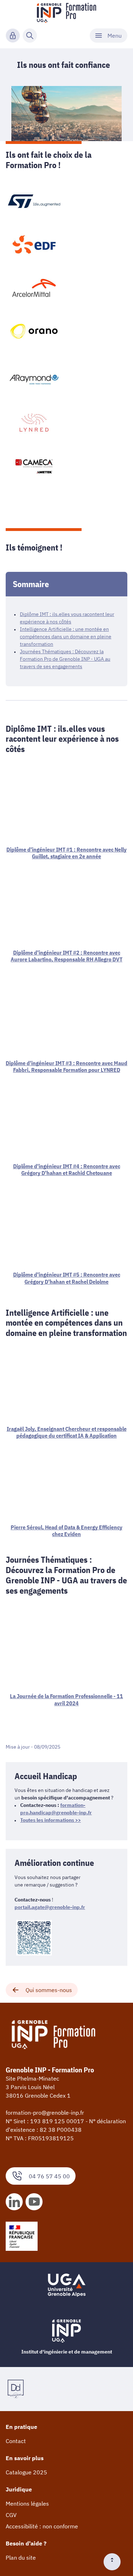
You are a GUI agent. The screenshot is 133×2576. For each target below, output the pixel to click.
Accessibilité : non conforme (42, 2526)
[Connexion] (13, 36)
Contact (16, 2441)
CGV (11, 2515)
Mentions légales (27, 2503)
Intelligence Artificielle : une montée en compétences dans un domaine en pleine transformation (66, 637)
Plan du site (21, 2558)
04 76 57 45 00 (49, 2176)
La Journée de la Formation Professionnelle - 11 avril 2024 (66, 1699)
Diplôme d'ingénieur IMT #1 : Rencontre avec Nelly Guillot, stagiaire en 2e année (66, 853)
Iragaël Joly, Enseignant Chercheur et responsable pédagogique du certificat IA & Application (67, 1432)
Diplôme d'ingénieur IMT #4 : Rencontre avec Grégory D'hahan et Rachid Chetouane (67, 1169)
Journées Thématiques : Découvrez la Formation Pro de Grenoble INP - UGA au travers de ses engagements (65, 659)
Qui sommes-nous (49, 1990)
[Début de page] (115, 2562)
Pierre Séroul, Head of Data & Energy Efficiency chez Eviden (66, 1531)
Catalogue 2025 (26, 2472)
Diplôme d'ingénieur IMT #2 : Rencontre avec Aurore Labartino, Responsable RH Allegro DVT (66, 956)
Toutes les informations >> (51, 1820)
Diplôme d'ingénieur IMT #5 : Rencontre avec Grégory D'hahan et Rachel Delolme (67, 1278)
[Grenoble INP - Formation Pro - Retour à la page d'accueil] (66, 13)
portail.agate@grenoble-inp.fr (50, 1907)
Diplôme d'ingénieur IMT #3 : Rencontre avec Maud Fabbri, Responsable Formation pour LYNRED (66, 1066)
